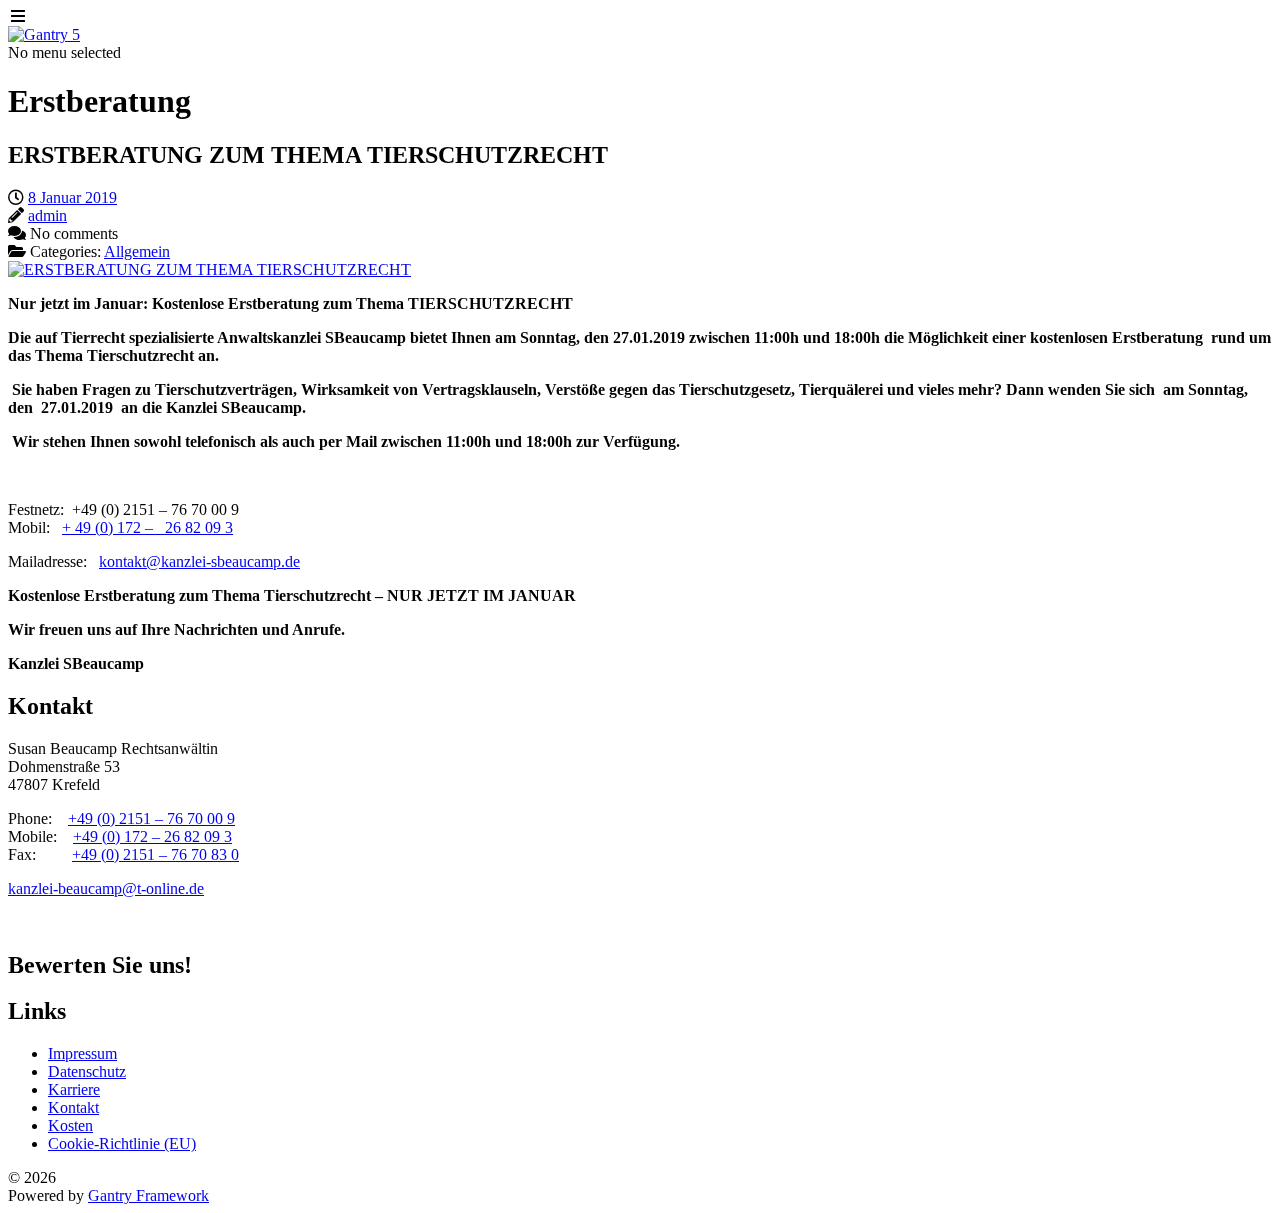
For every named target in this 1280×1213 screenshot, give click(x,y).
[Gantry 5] (44, 34)
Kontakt (73, 1107)
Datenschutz (87, 1071)
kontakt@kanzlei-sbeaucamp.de (199, 561)
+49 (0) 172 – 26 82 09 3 (152, 836)
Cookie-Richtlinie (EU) (122, 1143)
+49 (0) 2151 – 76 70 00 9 (151, 818)
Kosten (70, 1125)
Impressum (82, 1053)
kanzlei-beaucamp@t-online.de (106, 888)
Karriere (74, 1089)
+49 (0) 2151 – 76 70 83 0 (155, 854)
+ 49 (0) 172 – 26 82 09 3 (147, 527)
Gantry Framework (148, 1195)
